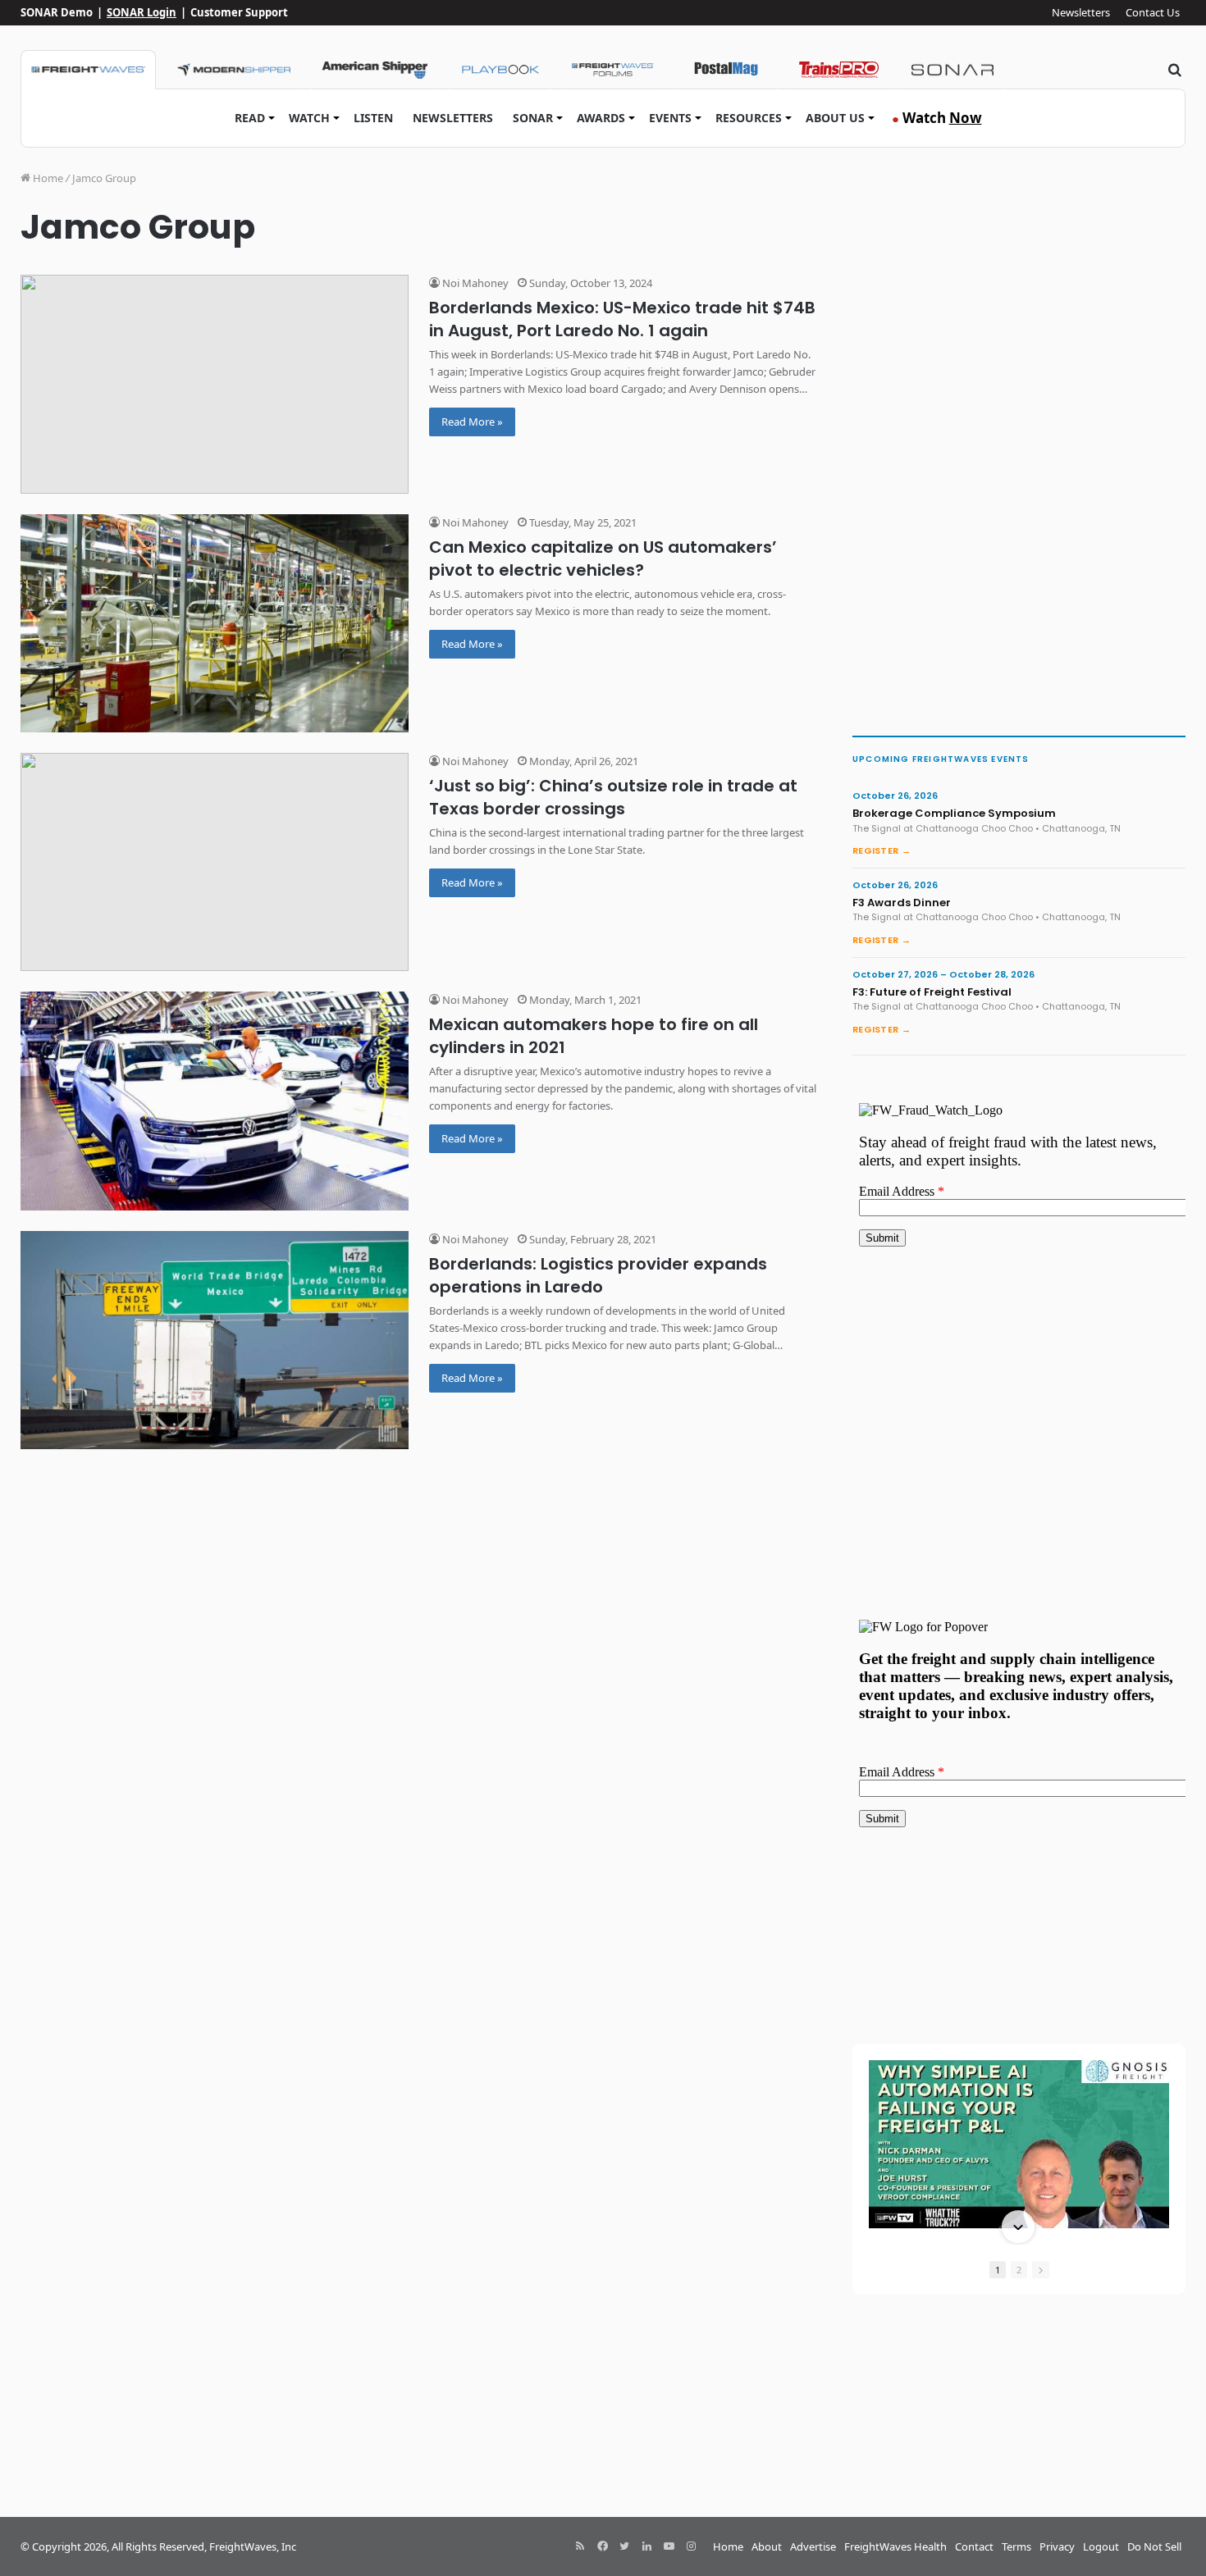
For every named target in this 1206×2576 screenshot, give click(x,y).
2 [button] (1019, 2270)
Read (250, 118)
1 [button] (998, 2270)
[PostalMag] (726, 70)
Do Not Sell (1154, 2546)
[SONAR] (952, 70)
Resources (749, 118)
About (767, 2546)
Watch (309, 118)
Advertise (813, 2546)
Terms (1016, 2546)
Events (670, 118)
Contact (974, 2546)
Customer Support (239, 12)
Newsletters (1081, 12)
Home (47, 178)
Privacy (1057, 2546)
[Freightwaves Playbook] (500, 70)
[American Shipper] (375, 70)
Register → (882, 850)
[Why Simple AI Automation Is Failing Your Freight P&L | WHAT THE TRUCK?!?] (1019, 2144)
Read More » (472, 422)
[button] (1018, 2062)
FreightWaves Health (895, 2546)
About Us (835, 118)
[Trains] (839, 70)
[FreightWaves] (88, 70)
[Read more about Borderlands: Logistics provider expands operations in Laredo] (215, 1340)
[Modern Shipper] (233, 70)
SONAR (533, 118)
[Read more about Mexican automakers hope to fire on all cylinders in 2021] (215, 1101)
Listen (373, 118)
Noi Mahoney (474, 283)
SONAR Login (142, 12)
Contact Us (1153, 12)
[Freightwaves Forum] (613, 70)
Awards (601, 118)
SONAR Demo (57, 12)
